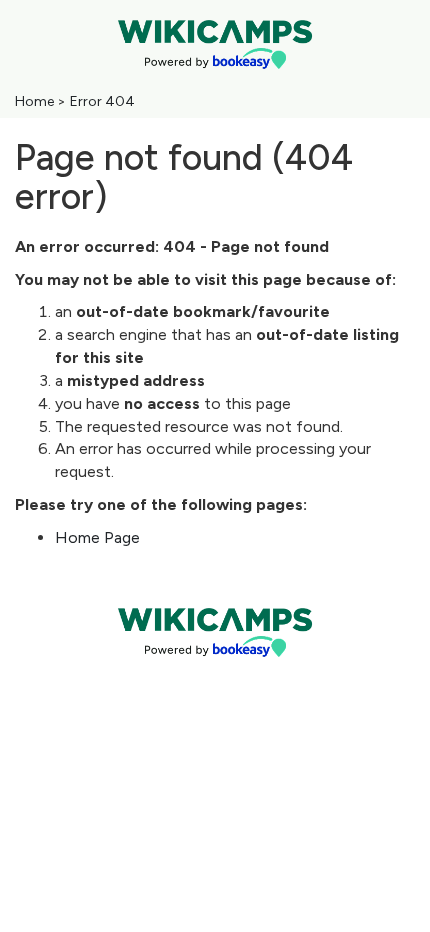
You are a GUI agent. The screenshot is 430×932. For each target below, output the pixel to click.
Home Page (97, 537)
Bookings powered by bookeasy (215, 673)
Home (34, 101)
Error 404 (102, 101)
